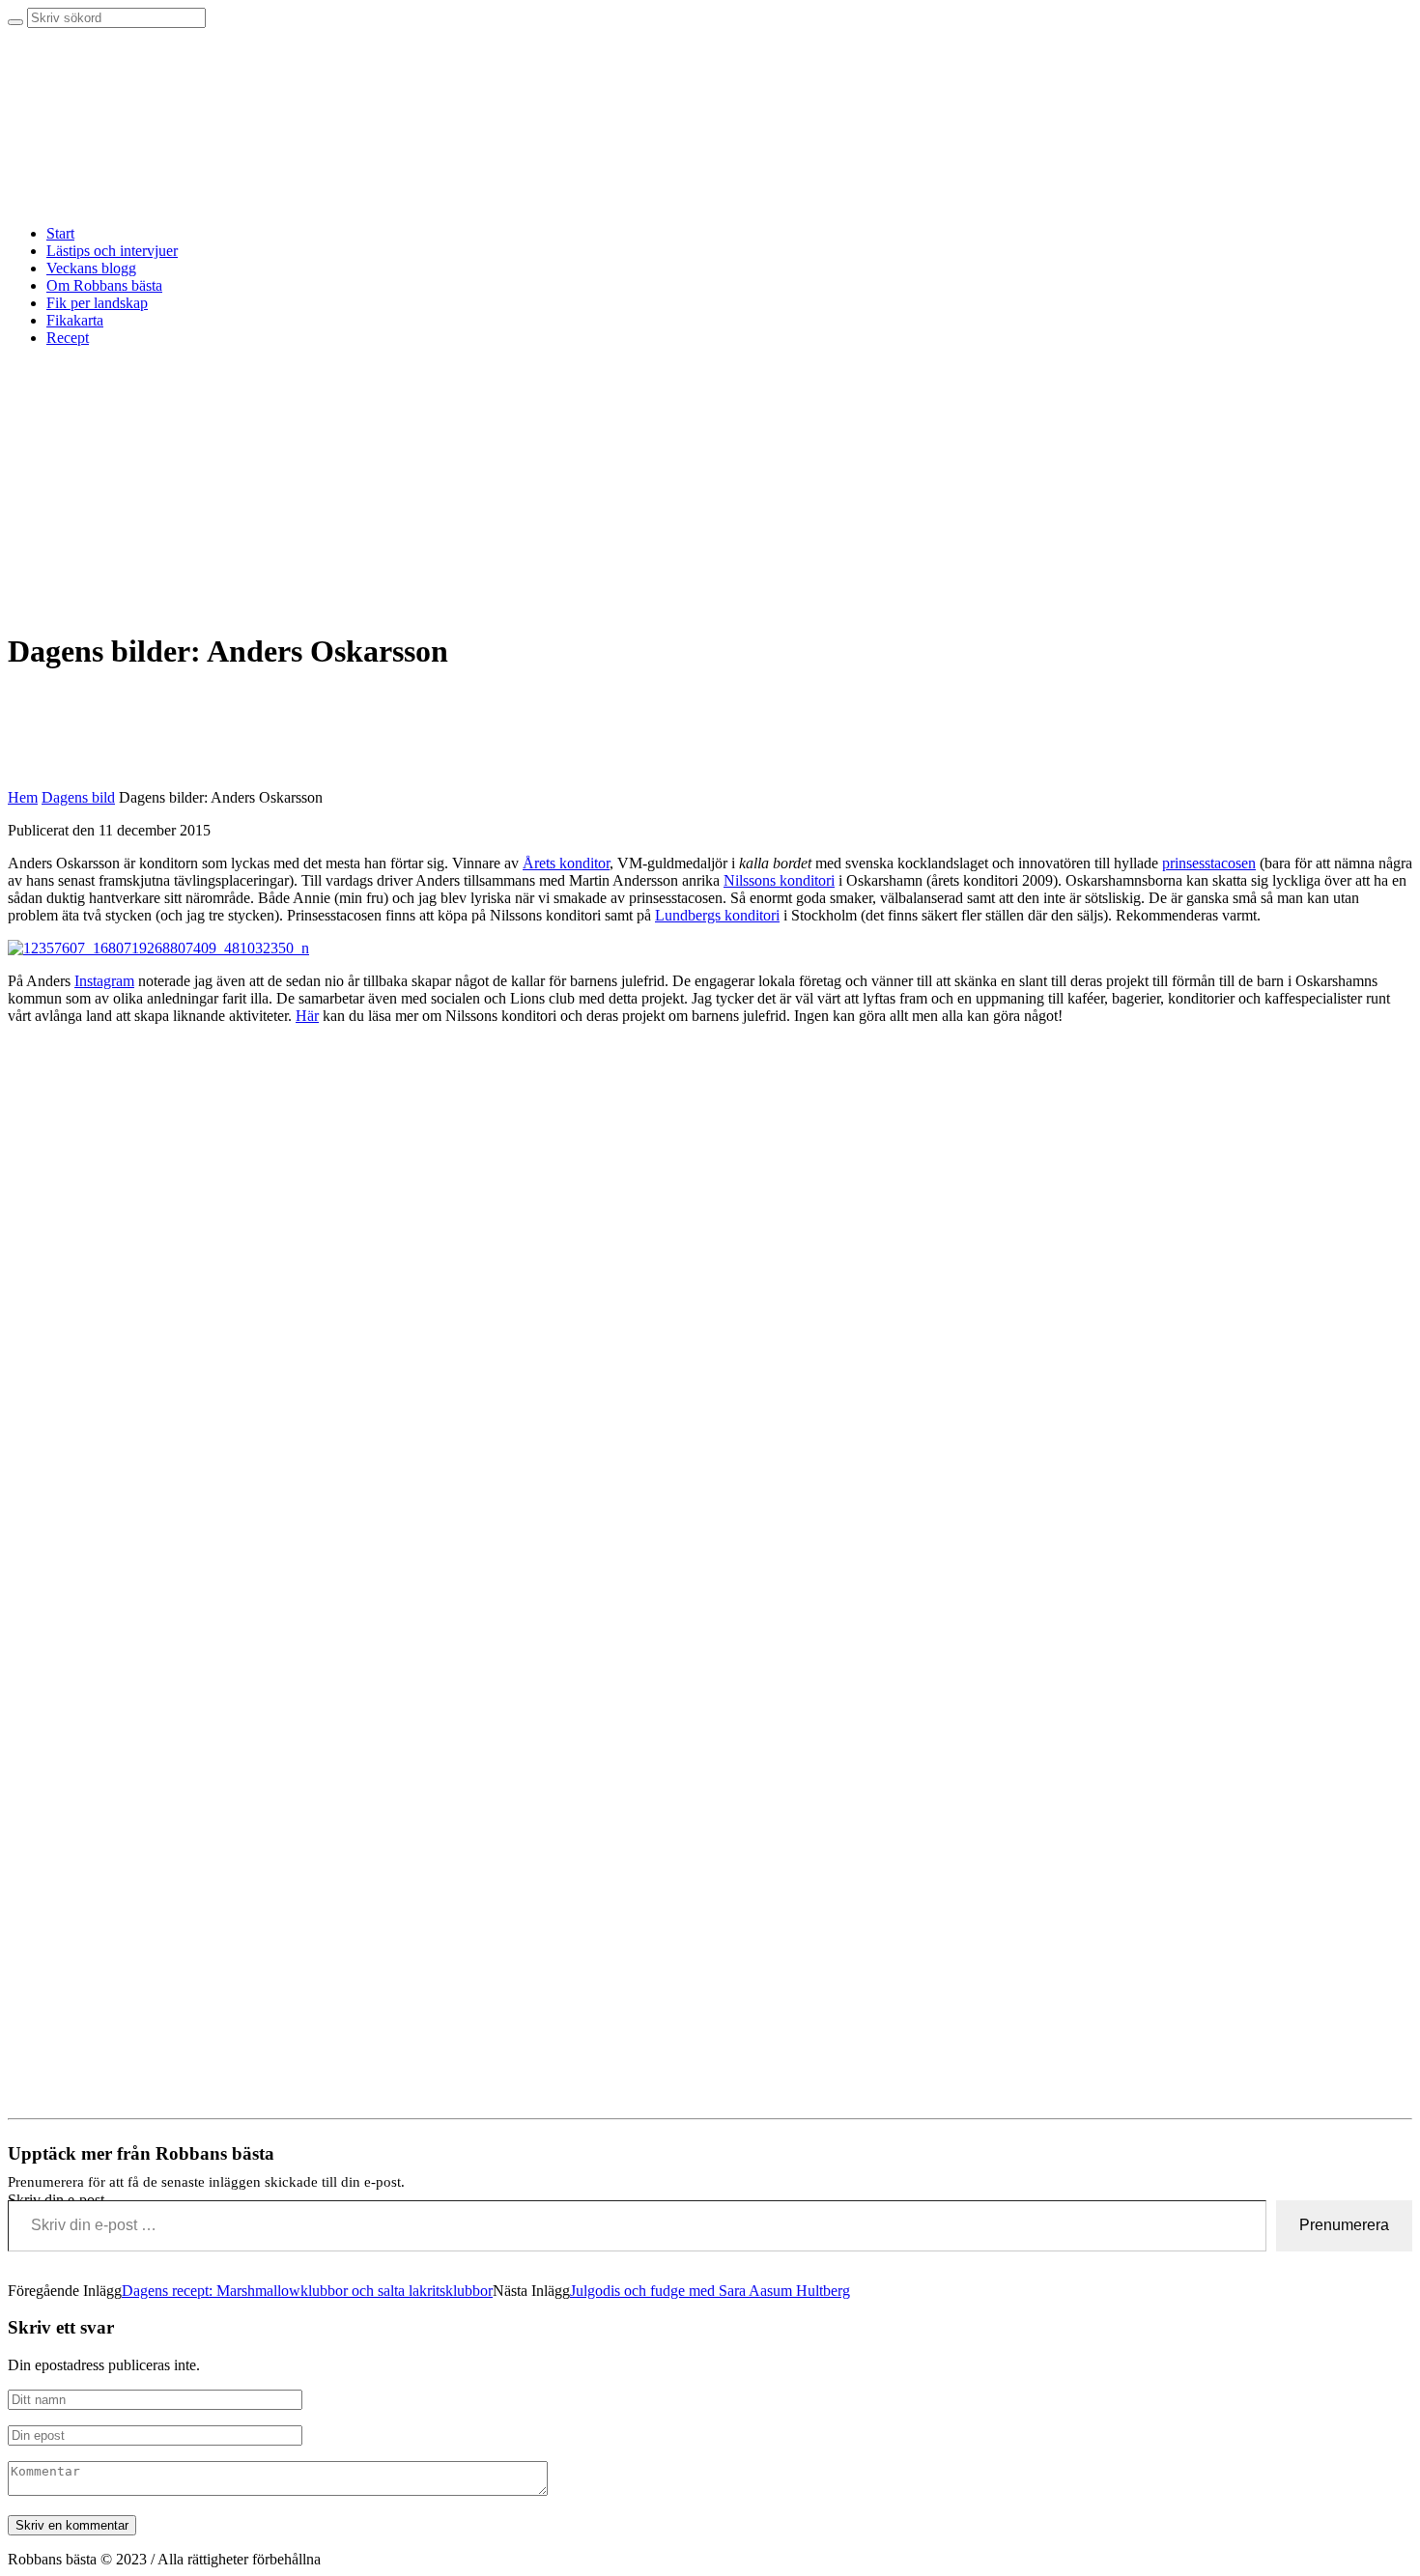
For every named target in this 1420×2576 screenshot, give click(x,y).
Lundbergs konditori (717, 915)
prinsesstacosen (1209, 863)
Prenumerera (1344, 2225)
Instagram (104, 981)
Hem (23, 797)
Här (307, 1016)
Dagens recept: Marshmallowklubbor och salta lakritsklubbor (307, 2291)
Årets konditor (566, 863)
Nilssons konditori (779, 880)
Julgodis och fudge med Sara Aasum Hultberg (710, 2291)
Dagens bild (78, 797)
